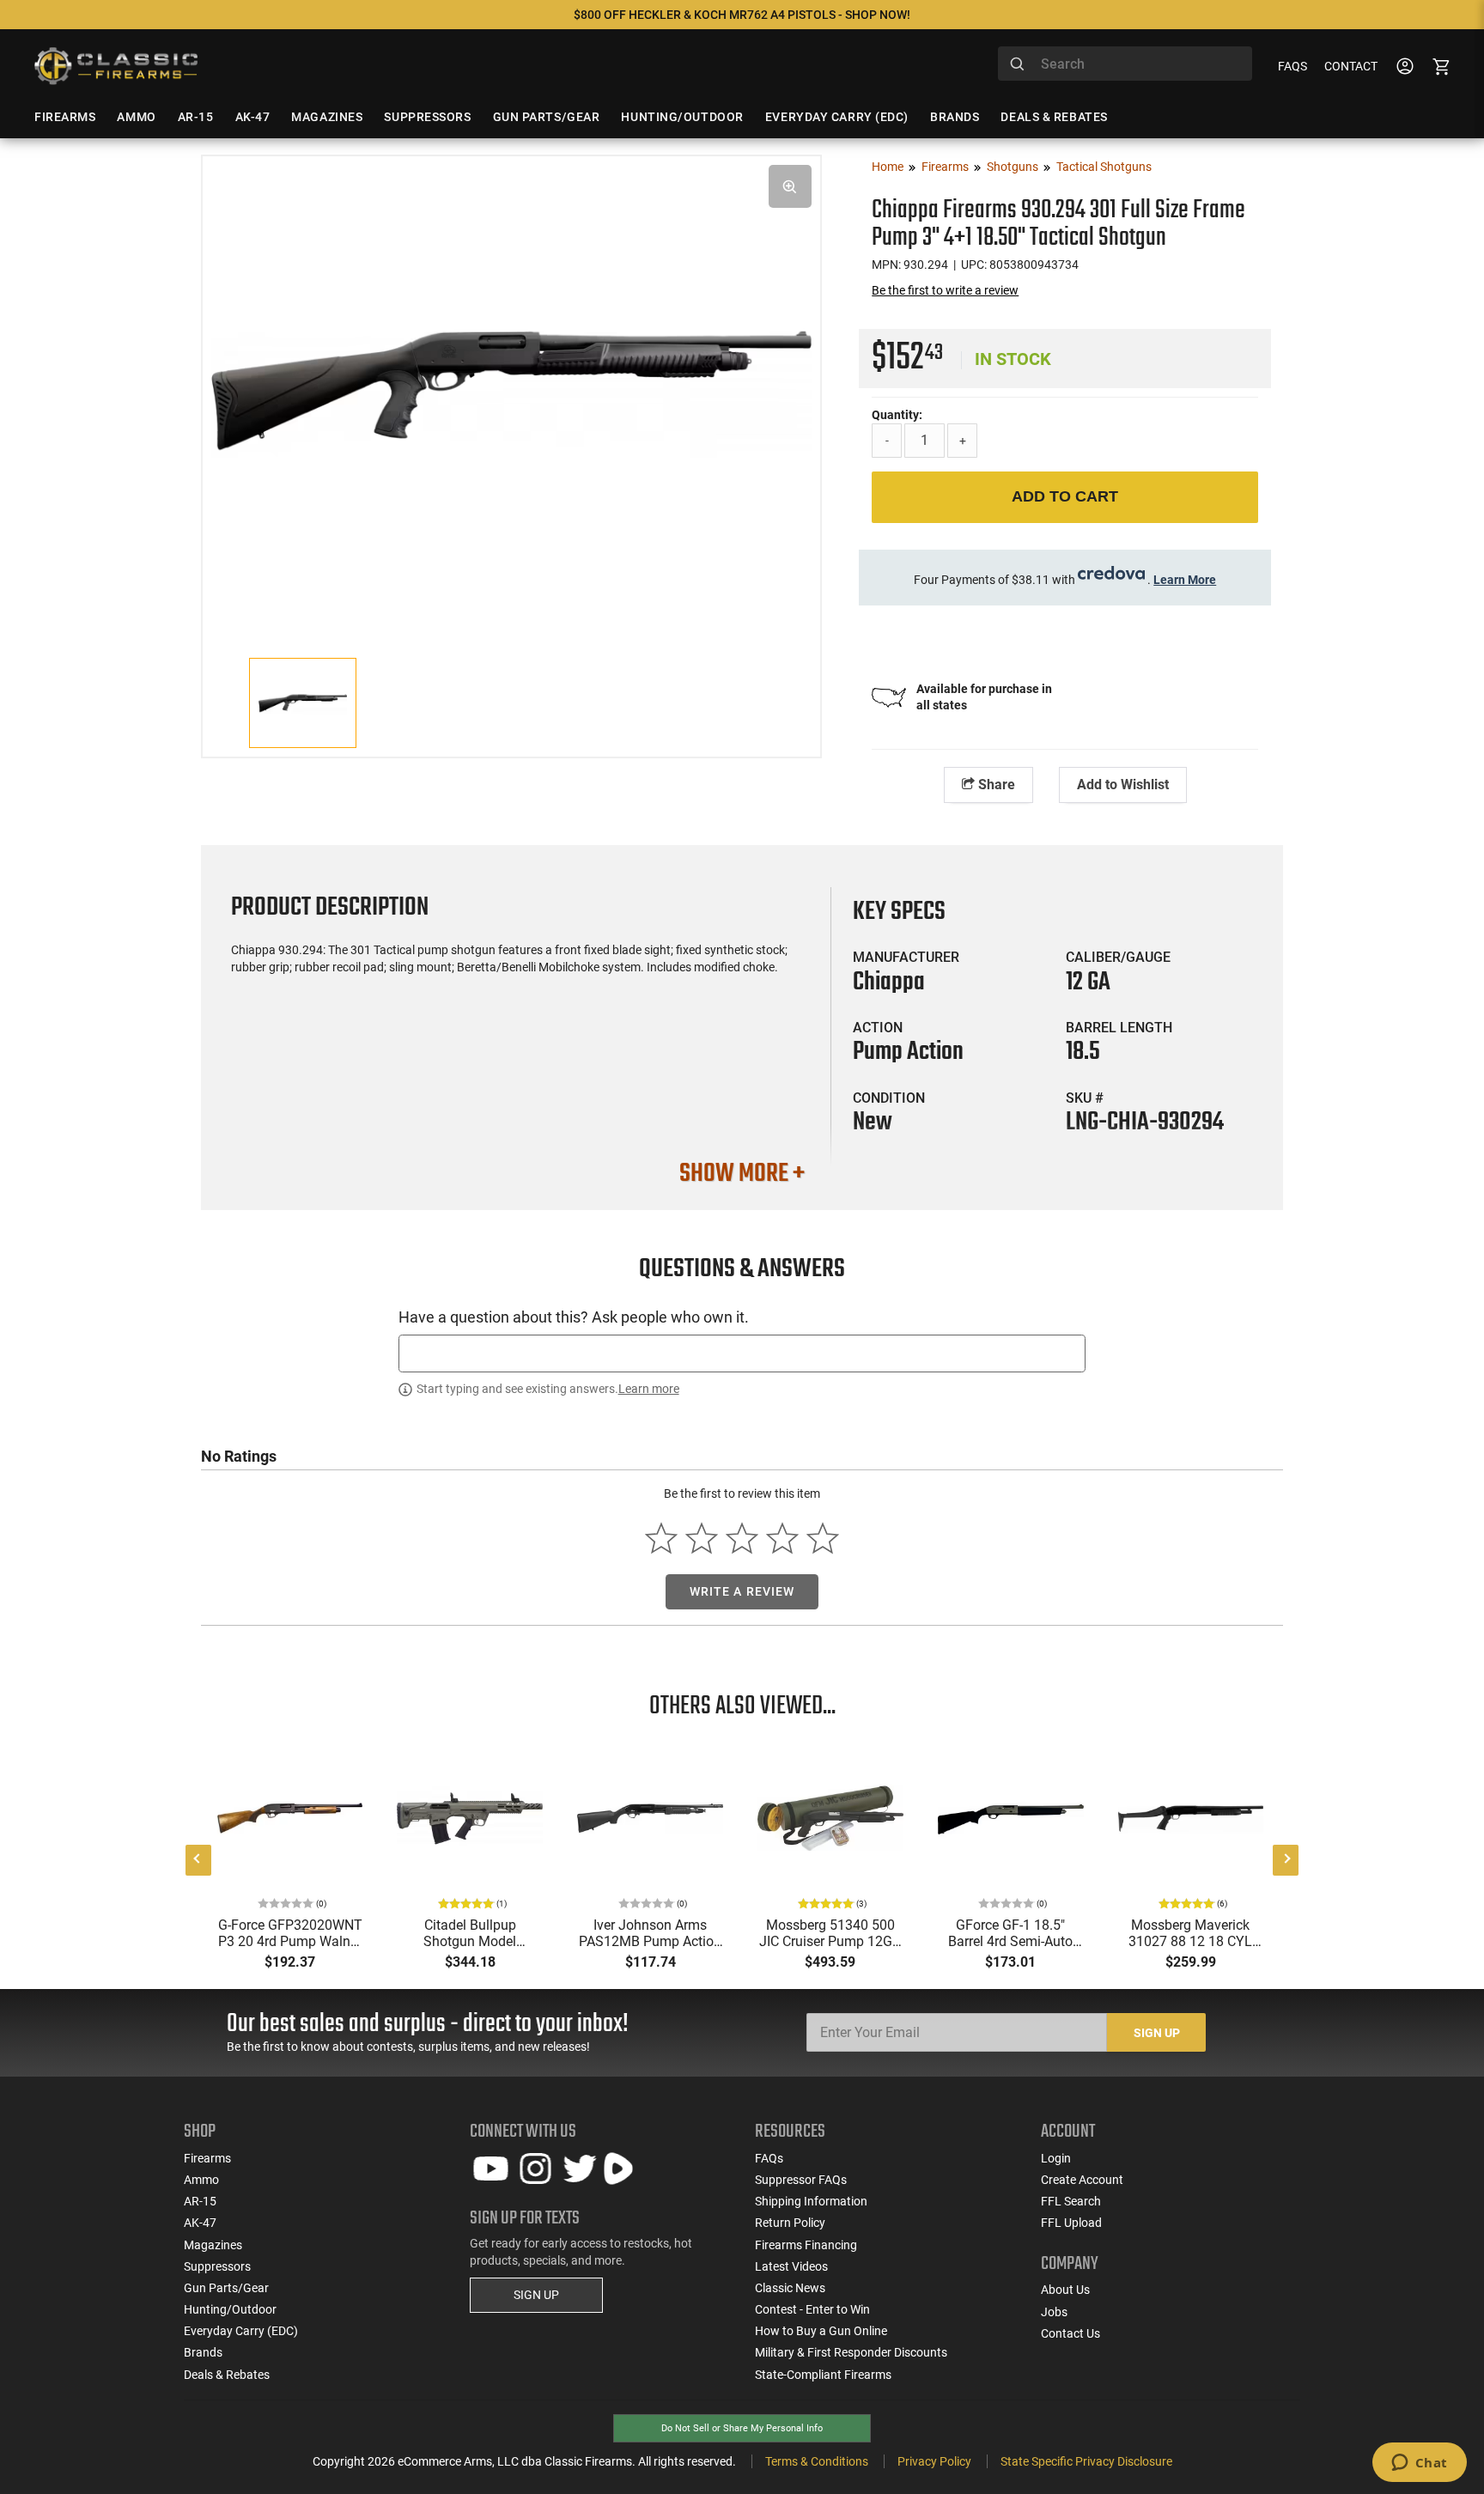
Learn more (649, 1389)
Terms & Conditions (817, 2461)
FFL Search (1071, 2201)
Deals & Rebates (227, 2375)
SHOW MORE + (742, 1174)
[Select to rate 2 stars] (702, 1539)
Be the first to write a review (945, 290)
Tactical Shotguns (1104, 167)
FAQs (1292, 66)
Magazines (213, 2245)
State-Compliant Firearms (823, 2375)
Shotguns (1013, 167)
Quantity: (897, 415)
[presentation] (198, 1860)
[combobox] (1125, 64)
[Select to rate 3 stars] (742, 1539)
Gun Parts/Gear (226, 2288)
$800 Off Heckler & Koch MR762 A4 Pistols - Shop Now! (742, 15)
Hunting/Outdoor (230, 2309)
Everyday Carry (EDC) (241, 2331)
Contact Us (1070, 2333)
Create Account (1082, 2180)
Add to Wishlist (1123, 785)
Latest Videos (791, 2266)
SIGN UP (536, 2295)
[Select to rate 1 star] (662, 1539)
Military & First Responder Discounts (851, 2352)
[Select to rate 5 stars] (822, 1539)
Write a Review (742, 1591)
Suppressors (217, 2266)
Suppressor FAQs (801, 2180)
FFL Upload (1071, 2223)
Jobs (1054, 2312)
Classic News (790, 2288)
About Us (1065, 2290)
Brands (203, 2352)
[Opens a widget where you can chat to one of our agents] (1419, 2464)
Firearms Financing (806, 2245)
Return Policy (790, 2223)
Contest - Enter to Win (812, 2309)
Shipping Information (811, 2201)
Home (888, 167)
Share (995, 785)
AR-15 (200, 2201)
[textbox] (742, 1353)
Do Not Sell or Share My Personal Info (742, 2428)
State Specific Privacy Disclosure (1086, 2461)
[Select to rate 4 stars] (782, 1539)
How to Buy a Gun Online (821, 2331)
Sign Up (1157, 2033)
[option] (511, 388)
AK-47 (200, 2223)
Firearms (945, 167)
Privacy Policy (934, 2461)
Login (1056, 2158)
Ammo (201, 2180)
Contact (1351, 66)
